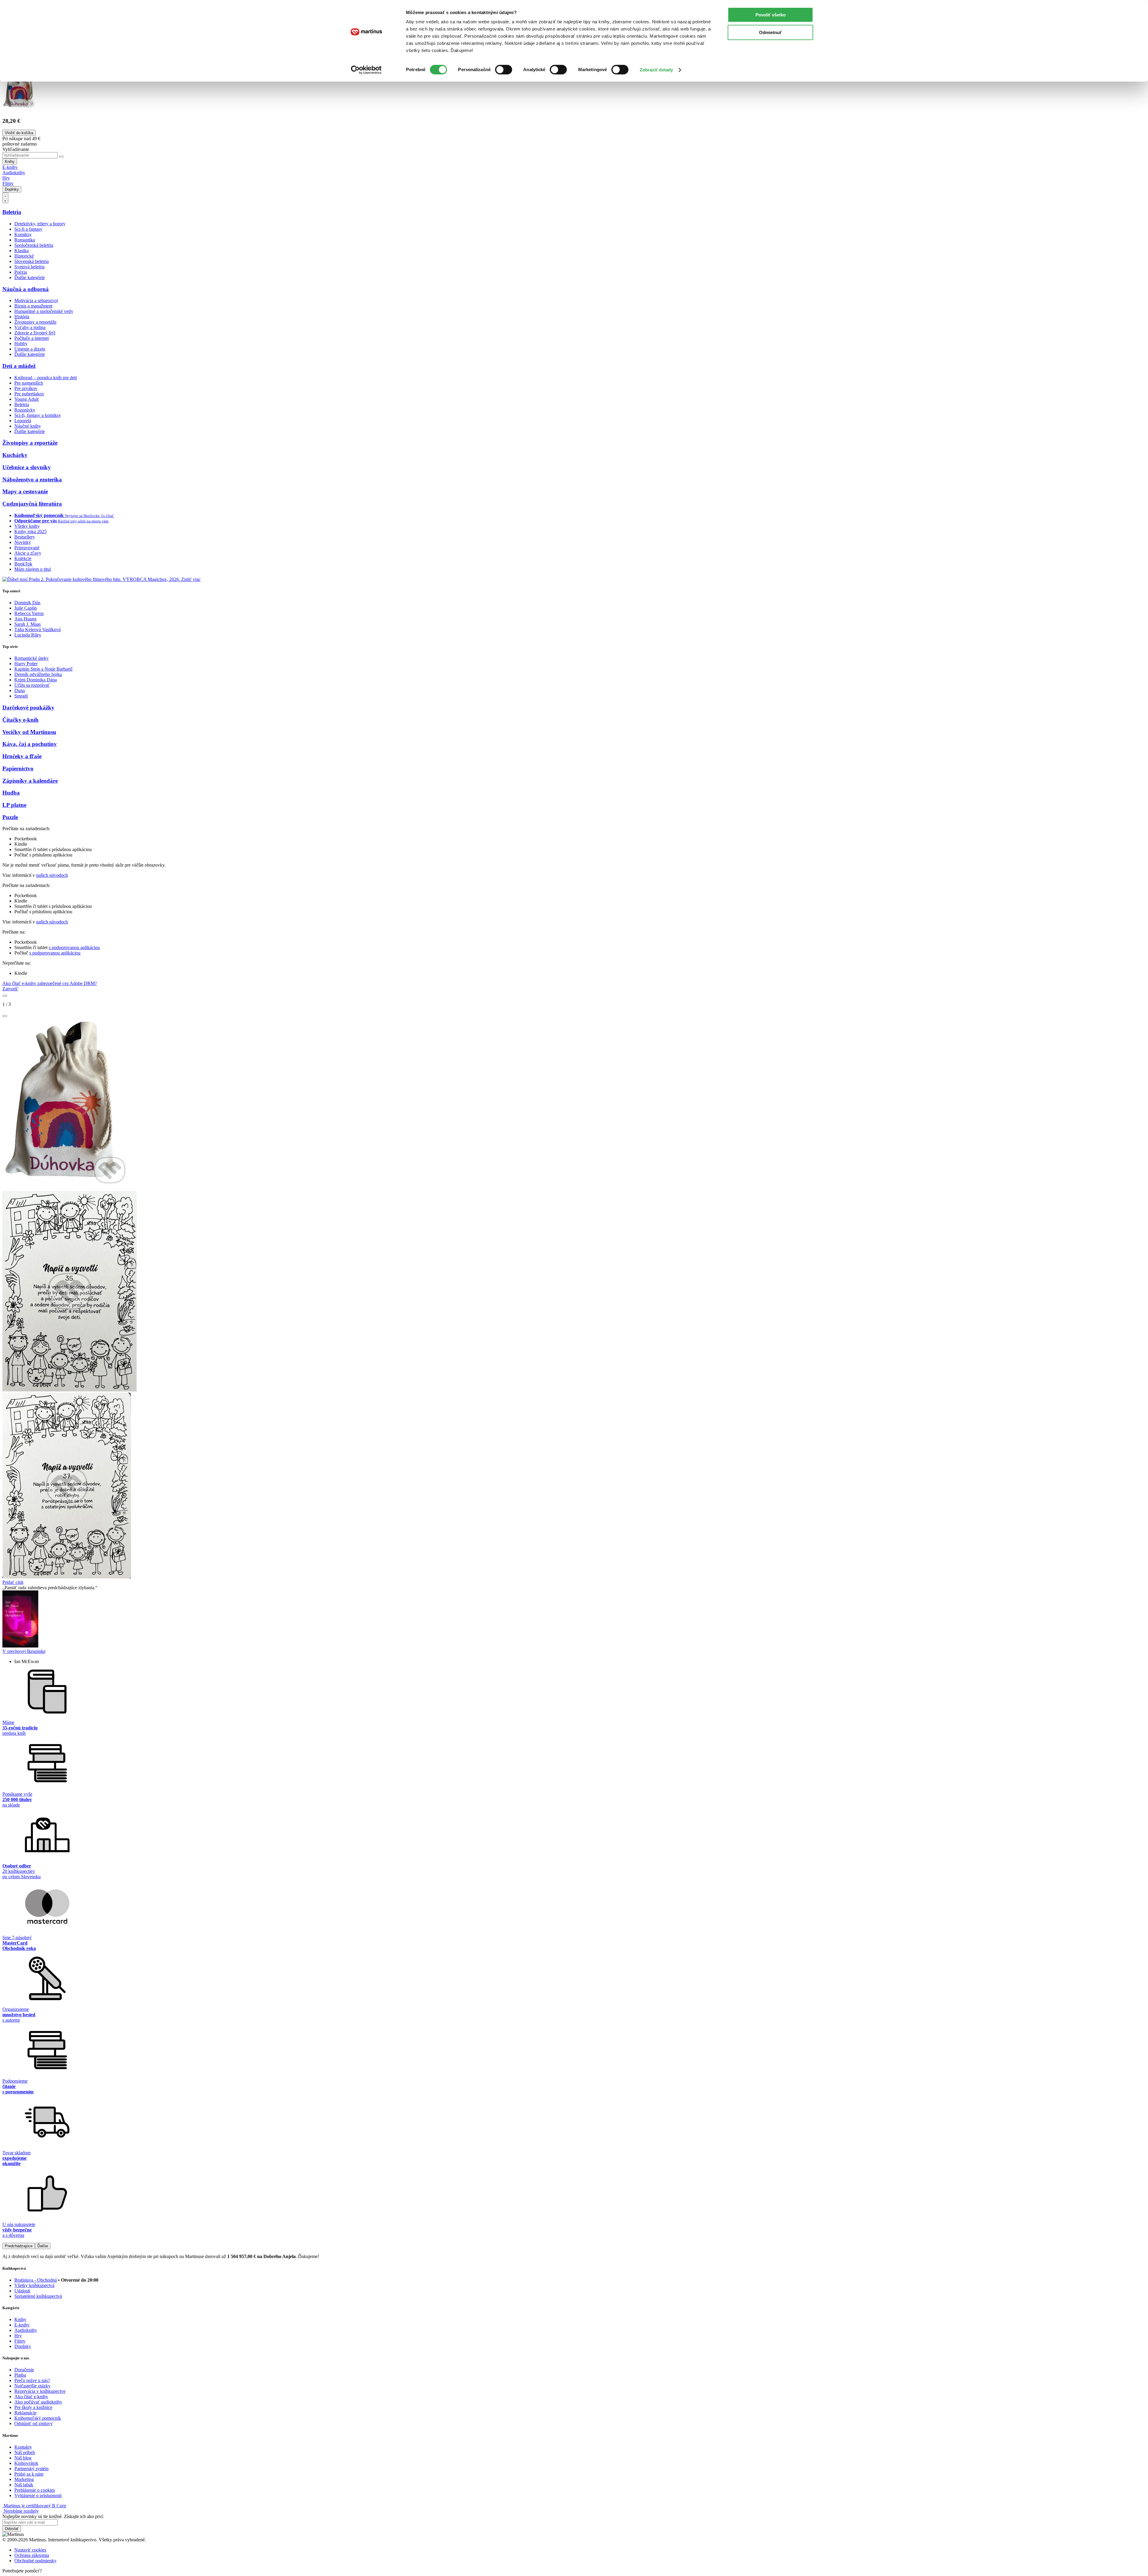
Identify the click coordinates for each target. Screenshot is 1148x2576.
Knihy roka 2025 (30, 531)
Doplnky (12, 189)
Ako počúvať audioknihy (38, 2402)
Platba (20, 2375)
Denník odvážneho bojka (38, 674)
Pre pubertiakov (29, 394)
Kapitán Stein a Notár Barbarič (43, 669)
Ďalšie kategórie (30, 277)
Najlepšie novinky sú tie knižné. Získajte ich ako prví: (53, 2516)
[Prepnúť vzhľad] (5, 198)
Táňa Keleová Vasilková (38, 630)
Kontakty (23, 2447)
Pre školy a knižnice (33, 2407)
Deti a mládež (19, 366)
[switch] (504, 70)
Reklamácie (25, 2413)
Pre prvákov (26, 388)
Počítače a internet (32, 338)
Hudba (11, 793)
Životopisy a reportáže (35, 322)
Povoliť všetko (771, 15)
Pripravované (27, 548)
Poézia (21, 272)
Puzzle (10, 817)
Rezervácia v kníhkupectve (40, 2391)
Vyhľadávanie (16, 149)
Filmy (8, 183)
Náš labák (24, 2485)
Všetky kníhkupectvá (34, 2285)
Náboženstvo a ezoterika (32, 479)
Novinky (23, 542)
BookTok (23, 564)
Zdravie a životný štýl (35, 333)
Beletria (12, 212)
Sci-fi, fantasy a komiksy (38, 415)
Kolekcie (23, 558)
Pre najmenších (29, 383)
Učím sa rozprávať (32, 685)
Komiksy (23, 234)
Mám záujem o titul (33, 569)
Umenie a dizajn (30, 349)
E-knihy (10, 167)
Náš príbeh (25, 2452)
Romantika (25, 240)
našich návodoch (52, 875)
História (22, 317)
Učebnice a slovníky (27, 467)
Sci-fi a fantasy (28, 229)
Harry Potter (26, 664)
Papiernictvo (18, 768)
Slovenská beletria (32, 261)
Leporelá (23, 421)
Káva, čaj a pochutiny (30, 744)
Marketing (24, 2479)
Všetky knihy (27, 526)
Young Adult (26, 399)
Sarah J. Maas (28, 624)
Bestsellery (25, 537)
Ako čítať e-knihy (31, 2397)
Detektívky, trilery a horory (40, 224)
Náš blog (23, 2458)
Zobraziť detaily (657, 70)
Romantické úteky (32, 658)
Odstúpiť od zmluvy (33, 2423)
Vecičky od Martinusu (29, 732)
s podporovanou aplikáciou (74, 947)
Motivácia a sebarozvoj (36, 300)
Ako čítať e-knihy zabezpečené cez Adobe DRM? (50, 983)
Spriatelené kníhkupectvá (38, 2296)
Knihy (10, 162)
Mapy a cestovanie (25, 491)
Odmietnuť (770, 32)
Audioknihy (14, 173)
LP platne (14, 805)
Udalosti (22, 2291)
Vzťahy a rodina (30, 327)
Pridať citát (13, 1582)
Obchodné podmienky (35, 2561)
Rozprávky (25, 410)
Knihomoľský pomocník (38, 2418)
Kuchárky (15, 455)
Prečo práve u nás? (32, 2380)
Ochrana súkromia (32, 2555)
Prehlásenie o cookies (35, 2490)
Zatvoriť (10, 989)
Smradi (21, 696)
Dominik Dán (27, 603)
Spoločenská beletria (34, 245)
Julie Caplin (26, 608)
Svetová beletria (29, 267)
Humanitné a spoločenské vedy (44, 311)
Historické (24, 256)
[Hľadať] (61, 157)
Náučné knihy (28, 426)
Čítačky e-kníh (20, 720)
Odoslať (12, 2529)
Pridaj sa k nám (29, 2474)
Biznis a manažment (33, 306)
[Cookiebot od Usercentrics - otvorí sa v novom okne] (366, 70)
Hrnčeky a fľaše (22, 756)
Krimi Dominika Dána (36, 680)
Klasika (22, 251)
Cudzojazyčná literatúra (32, 504)
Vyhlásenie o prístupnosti (38, 2495)
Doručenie (24, 2370)
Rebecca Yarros (29, 613)
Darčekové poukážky (28, 708)
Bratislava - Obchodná (36, 2280)
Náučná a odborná (26, 289)
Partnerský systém (31, 2469)
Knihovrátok (26, 2463)
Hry (6, 178)
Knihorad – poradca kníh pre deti (46, 378)
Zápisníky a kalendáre (30, 781)
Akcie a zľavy (28, 553)
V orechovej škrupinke (24, 1651)
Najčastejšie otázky (32, 2386)
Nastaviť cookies (30, 2550)
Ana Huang (25, 619)
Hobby (21, 344)
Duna (20, 690)
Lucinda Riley (28, 635)
